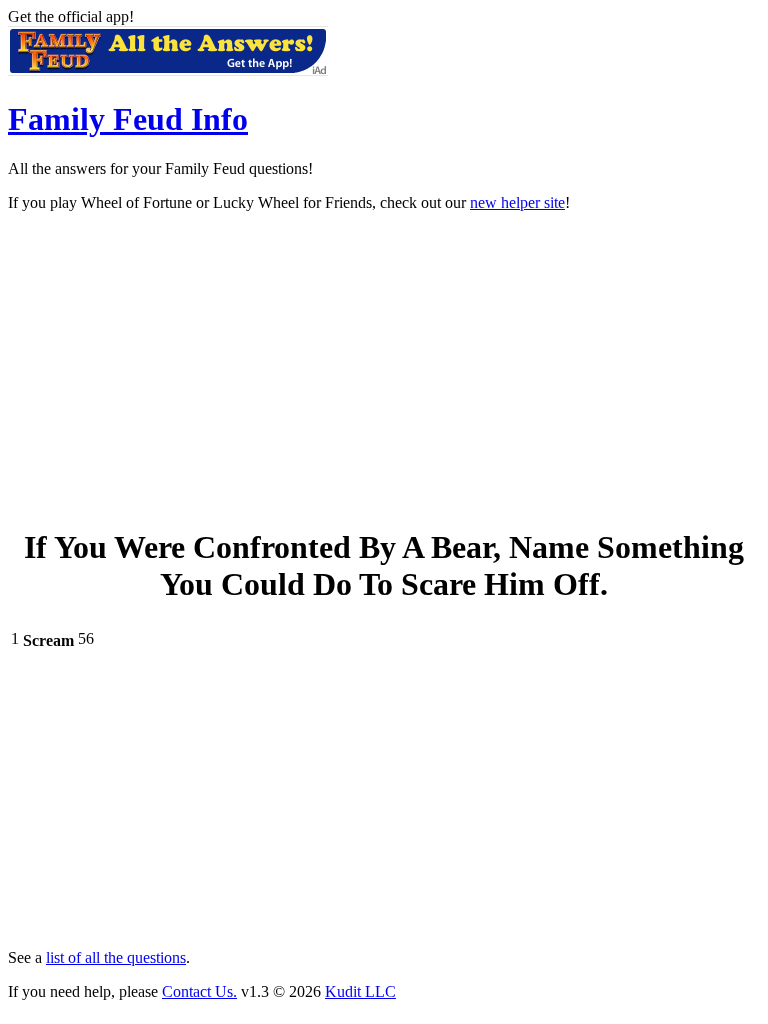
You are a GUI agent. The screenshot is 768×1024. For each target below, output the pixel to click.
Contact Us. (199, 991)
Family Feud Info (128, 119)
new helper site (517, 202)
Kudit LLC (360, 991)
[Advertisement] (384, 368)
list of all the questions (116, 957)
